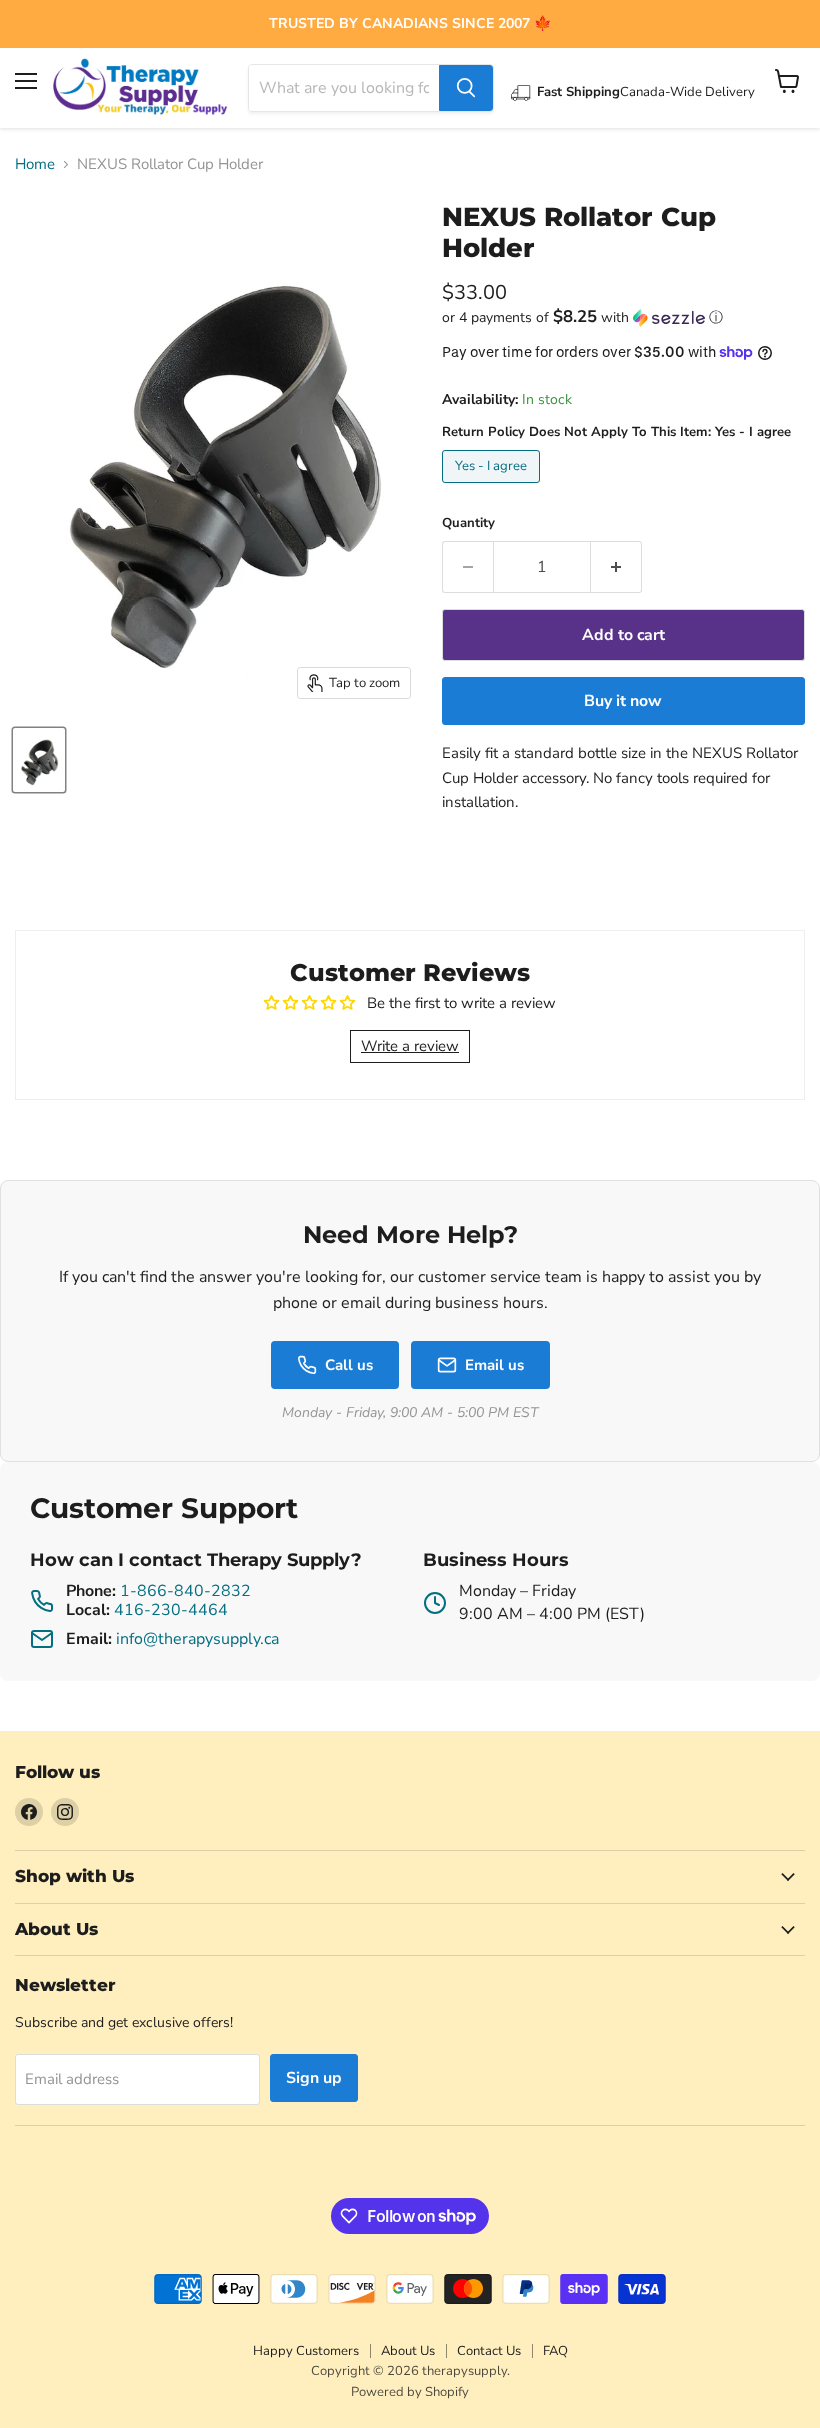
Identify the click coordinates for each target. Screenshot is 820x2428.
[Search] (466, 88)
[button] (623, 317)
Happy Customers (306, 2351)
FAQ (555, 2351)
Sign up (314, 2078)
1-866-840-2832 (185, 1591)
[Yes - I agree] (493, 488)
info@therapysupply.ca (197, 1639)
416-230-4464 (171, 1610)
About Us (408, 2351)
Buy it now (623, 701)
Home (35, 164)
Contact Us (489, 2351)
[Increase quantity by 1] (616, 567)
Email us (494, 1365)
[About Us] (410, 24)
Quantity (468, 523)
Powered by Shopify (410, 2392)
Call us (349, 1365)
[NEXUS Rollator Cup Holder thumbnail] (39, 760)
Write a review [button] (410, 1046)
